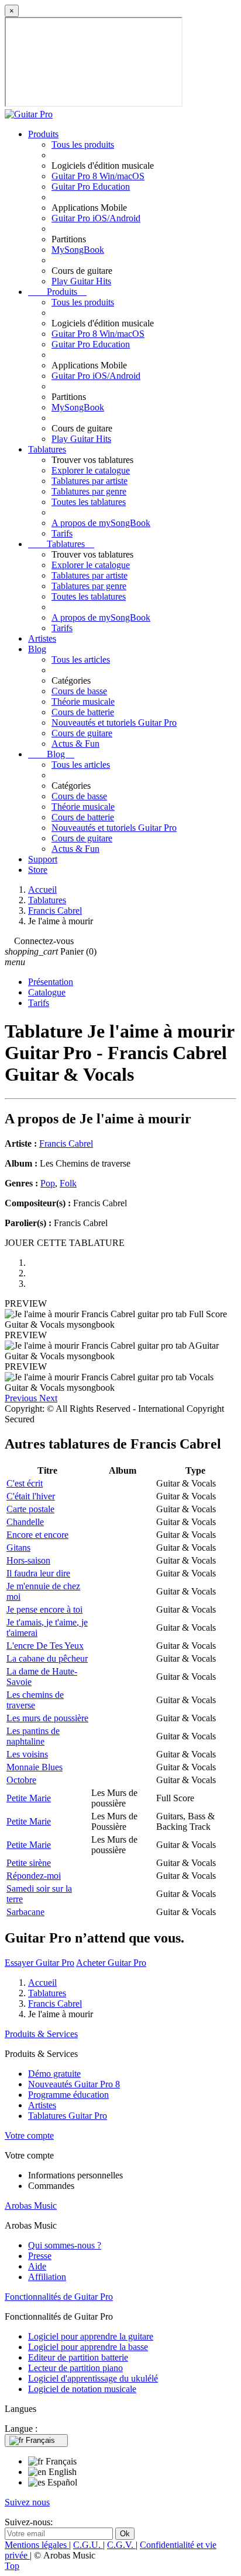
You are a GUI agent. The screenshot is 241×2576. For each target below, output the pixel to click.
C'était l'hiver (31, 1496)
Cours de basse (79, 691)
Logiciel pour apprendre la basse (88, 2347)
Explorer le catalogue (91, 470)
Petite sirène (29, 1863)
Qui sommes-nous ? (65, 2245)
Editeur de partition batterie (78, 2357)
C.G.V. (121, 2545)
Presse (40, 2256)
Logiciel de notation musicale (82, 2389)
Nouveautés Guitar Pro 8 (74, 2084)
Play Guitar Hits (81, 281)
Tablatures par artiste (89, 481)
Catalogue (47, 992)
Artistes (42, 638)
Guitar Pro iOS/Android (96, 218)
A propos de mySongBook (101, 523)
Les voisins (27, 1754)
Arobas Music (31, 2206)
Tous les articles (81, 659)
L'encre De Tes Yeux (45, 1646)
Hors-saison (28, 1560)
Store (38, 870)
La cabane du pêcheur (47, 1658)
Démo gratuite (54, 2074)
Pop (48, 1183)
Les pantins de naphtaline (33, 1736)
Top (12, 2566)
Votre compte (29, 2135)
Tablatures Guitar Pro (68, 2116)
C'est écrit (25, 1483)
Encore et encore (37, 1535)
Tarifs (62, 533)
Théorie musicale (83, 702)
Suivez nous (27, 2502)
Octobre (21, 1780)
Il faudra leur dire (38, 1573)
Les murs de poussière (47, 1718)
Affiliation (47, 2277)
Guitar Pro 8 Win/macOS (98, 176)
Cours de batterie (83, 712)
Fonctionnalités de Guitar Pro (59, 2297)
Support (43, 859)
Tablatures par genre (89, 491)
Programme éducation (68, 2095)
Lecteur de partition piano (75, 2368)
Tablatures (47, 449)
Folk (68, 1183)
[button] (22, 1398)
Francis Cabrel (66, 1143)
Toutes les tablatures (89, 502)
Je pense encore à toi (44, 1609)
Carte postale (30, 1509)
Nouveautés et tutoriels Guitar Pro (114, 723)
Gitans (18, 1548)
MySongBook (78, 250)
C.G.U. (88, 2545)
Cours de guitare (82, 733)
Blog (37, 649)
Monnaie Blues (35, 1767)
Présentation (51, 982)
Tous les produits (83, 145)
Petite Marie (29, 1798)
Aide (37, 2266)
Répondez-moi (34, 1876)
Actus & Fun (75, 744)
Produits (43, 134)
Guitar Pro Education (91, 187)
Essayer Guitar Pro (39, 1963)
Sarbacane (25, 1912)
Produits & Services (41, 2034)
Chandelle (25, 1522)
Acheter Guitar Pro (111, 1963)
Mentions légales (37, 2545)
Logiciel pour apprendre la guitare (91, 2336)
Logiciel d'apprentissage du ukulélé (93, 2378)
